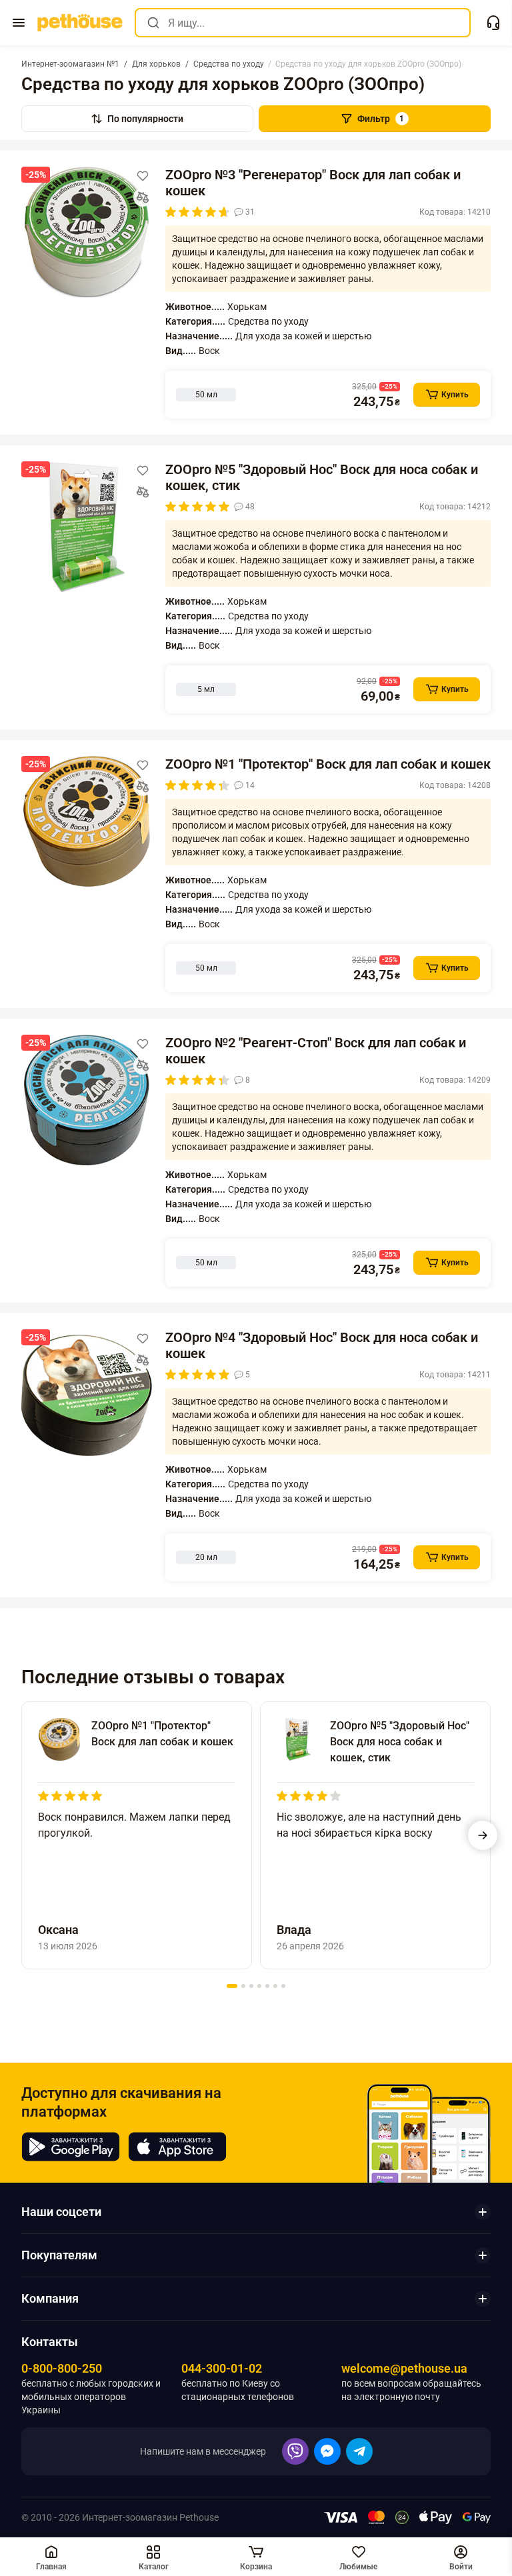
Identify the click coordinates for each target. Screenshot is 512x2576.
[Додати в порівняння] (143, 197)
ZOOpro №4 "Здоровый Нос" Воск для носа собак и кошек (322, 1345)
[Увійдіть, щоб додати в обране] (143, 176)
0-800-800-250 (62, 2368)
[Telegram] (359, 2451)
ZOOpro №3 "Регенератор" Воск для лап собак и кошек (313, 183)
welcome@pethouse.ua (404, 2368)
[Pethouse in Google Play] (71, 2147)
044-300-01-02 (222, 2368)
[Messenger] (327, 2451)
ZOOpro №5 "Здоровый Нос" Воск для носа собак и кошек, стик (322, 477)
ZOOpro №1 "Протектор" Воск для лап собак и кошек (328, 764)
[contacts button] (493, 23)
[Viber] (295, 2451)
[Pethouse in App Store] (177, 2147)
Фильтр (381, 119)
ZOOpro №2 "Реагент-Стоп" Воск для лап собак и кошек (316, 1051)
